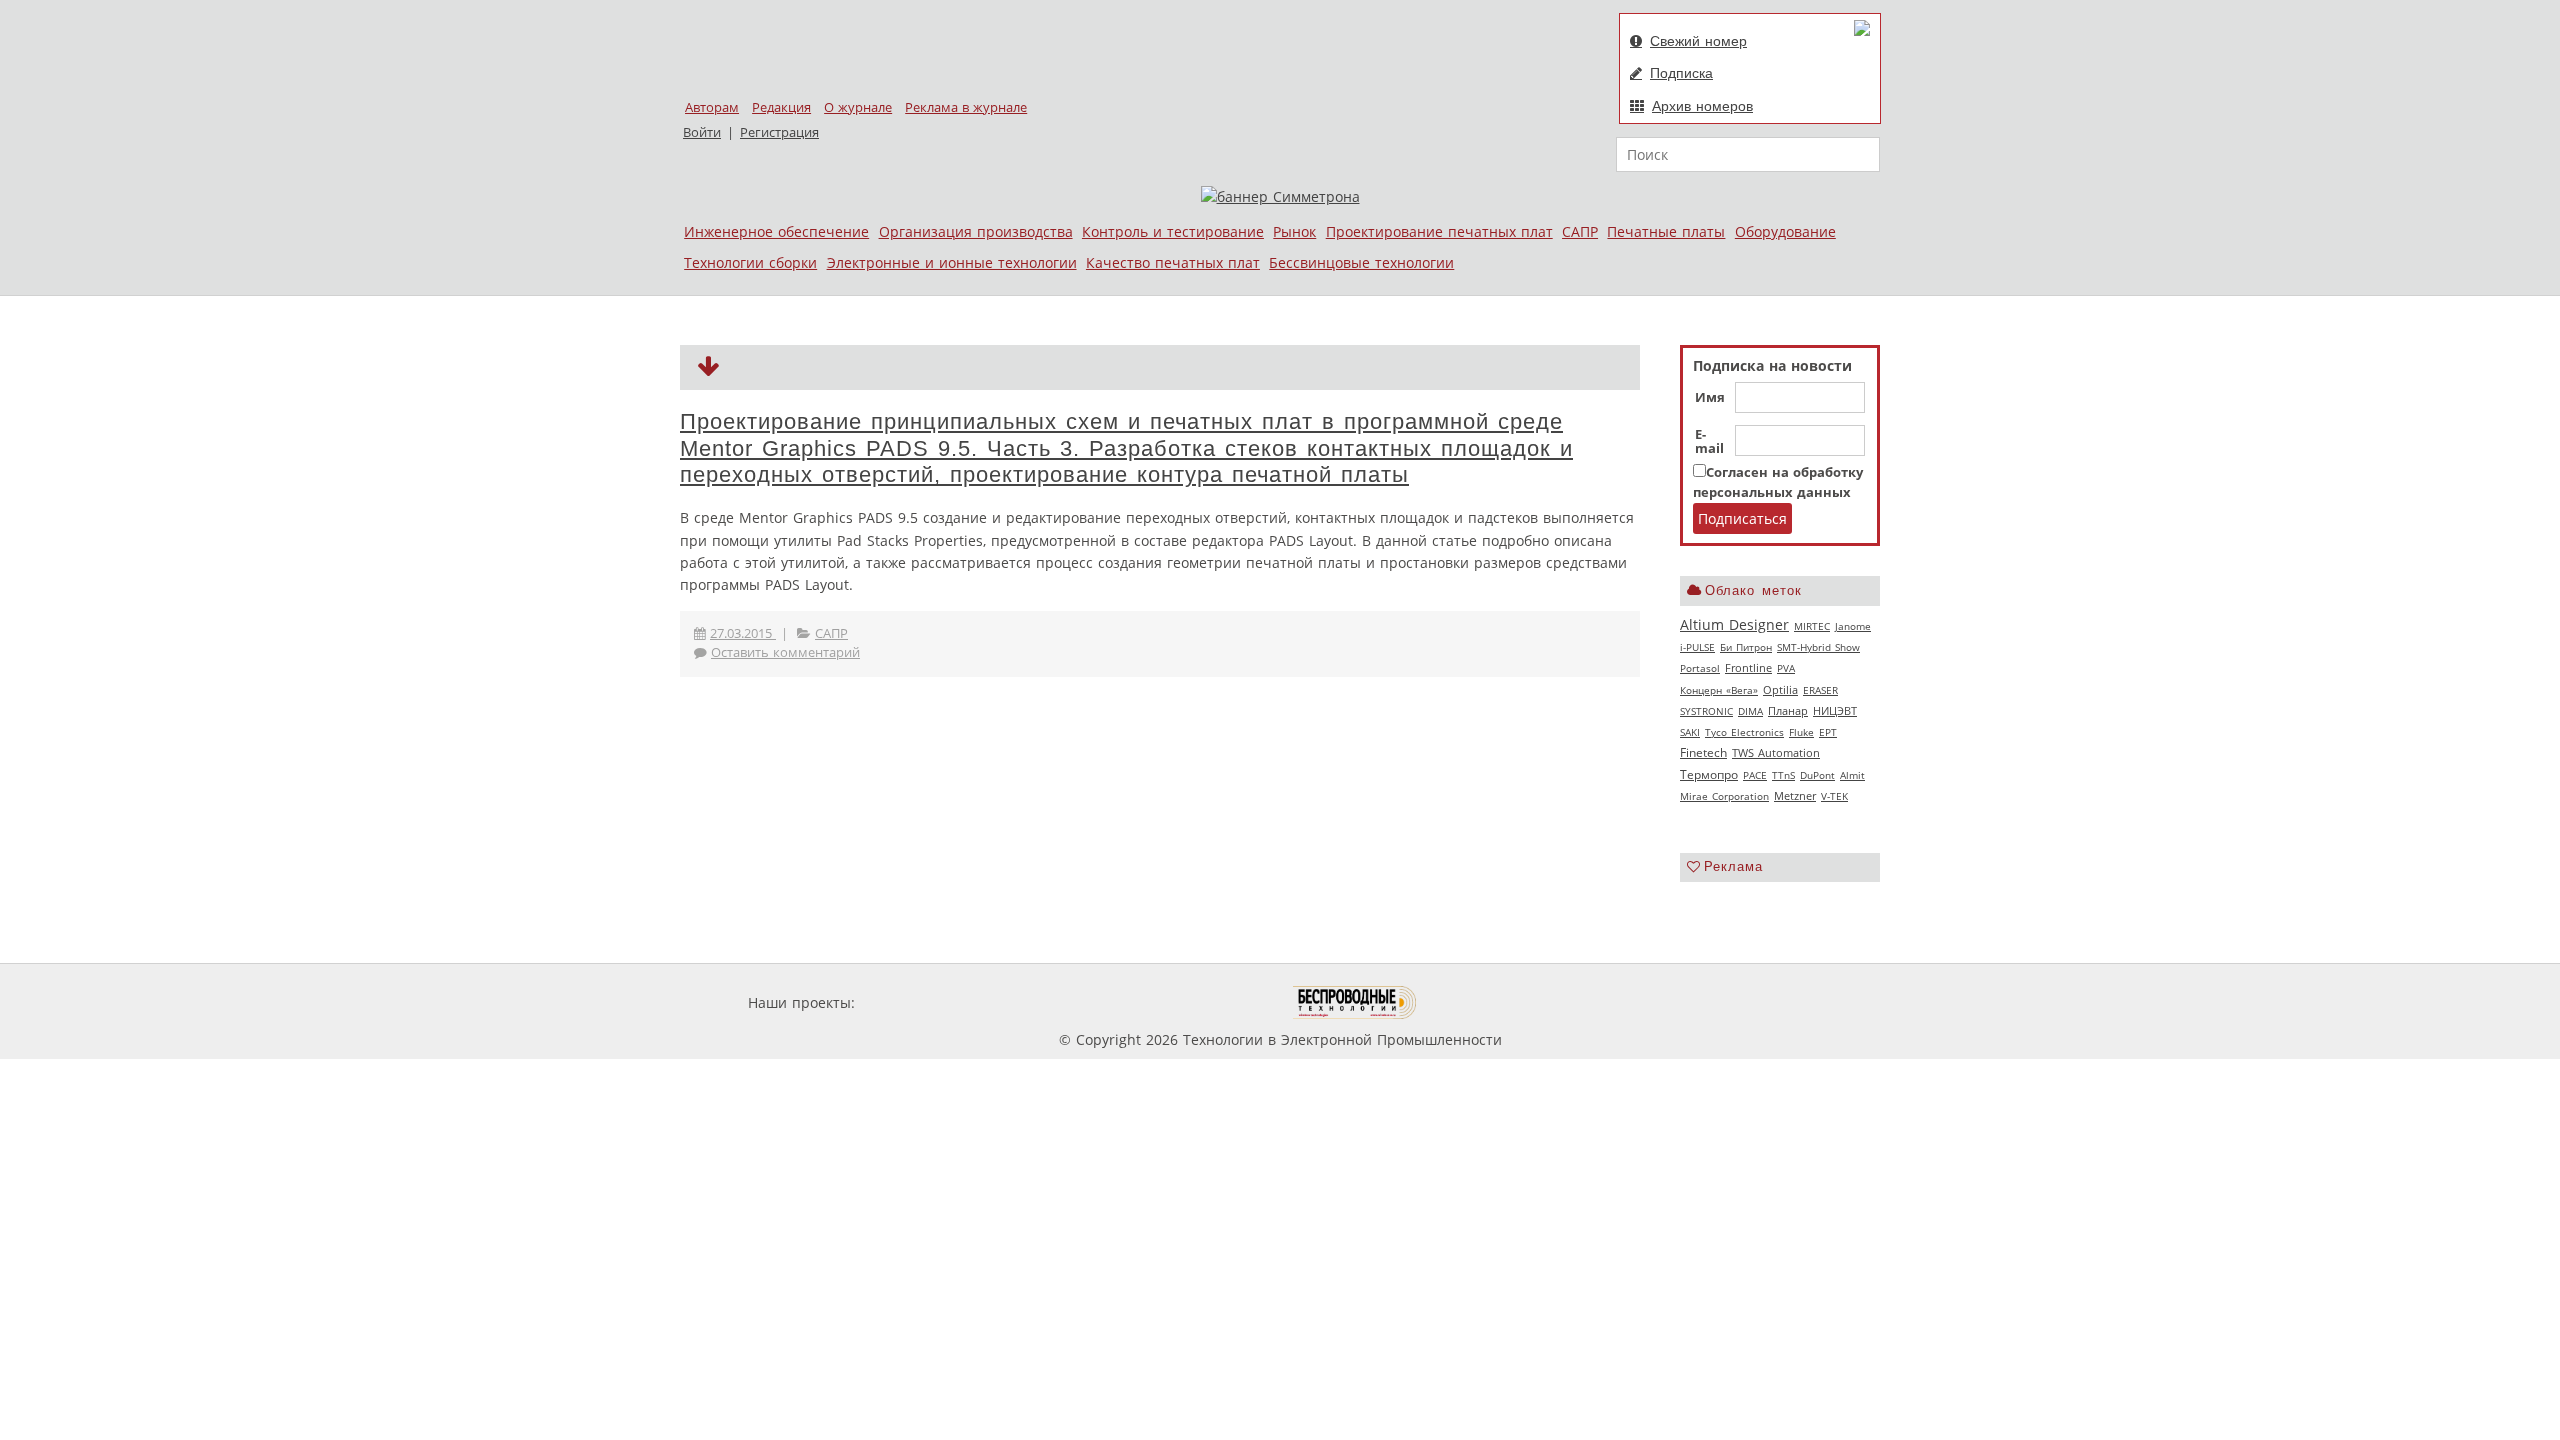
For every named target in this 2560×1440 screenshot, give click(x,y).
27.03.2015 (743, 633)
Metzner (1795, 796)
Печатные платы (1666, 231)
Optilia (1780, 690)
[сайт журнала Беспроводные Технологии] (1355, 1002)
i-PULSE (1697, 647)
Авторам (712, 107)
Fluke (1801, 732)
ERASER (1820, 690)
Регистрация (779, 132)
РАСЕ (1755, 775)
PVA (1786, 668)
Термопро (1709, 774)
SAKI (1690, 732)
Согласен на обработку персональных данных (1778, 482)
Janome (1853, 626)
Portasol (1700, 668)
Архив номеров (1702, 106)
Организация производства (976, 231)
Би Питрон (1746, 647)
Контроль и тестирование (1173, 231)
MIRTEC (1812, 626)
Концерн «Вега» (1719, 690)
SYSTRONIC (1706, 711)
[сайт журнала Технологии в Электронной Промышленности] (1051, 1002)
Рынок (1294, 231)
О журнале (858, 107)
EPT (1828, 732)
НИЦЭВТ (1835, 710)
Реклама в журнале (966, 107)
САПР (1580, 231)
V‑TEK (1834, 796)
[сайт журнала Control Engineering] (1488, 1002)
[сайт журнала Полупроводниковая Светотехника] (1199, 1002)
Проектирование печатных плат (1439, 231)
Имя (1710, 398)
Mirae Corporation (1724, 796)
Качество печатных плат (1173, 262)
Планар (1788, 711)
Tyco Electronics (1744, 732)
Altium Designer (1734, 624)
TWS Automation (1776, 753)
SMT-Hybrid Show (1818, 647)
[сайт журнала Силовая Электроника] (924, 1002)
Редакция (781, 107)
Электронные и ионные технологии (952, 262)
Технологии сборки (750, 262)
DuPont (1817, 775)
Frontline (1748, 668)
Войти (702, 132)
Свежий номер (1698, 41)
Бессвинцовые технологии (1361, 262)
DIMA (1750, 711)
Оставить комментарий (785, 652)
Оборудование (1785, 231)
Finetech (1703, 752)
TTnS (1783, 775)
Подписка (1681, 73)
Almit (1852, 775)
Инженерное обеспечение (776, 231)
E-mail (1709, 442)
